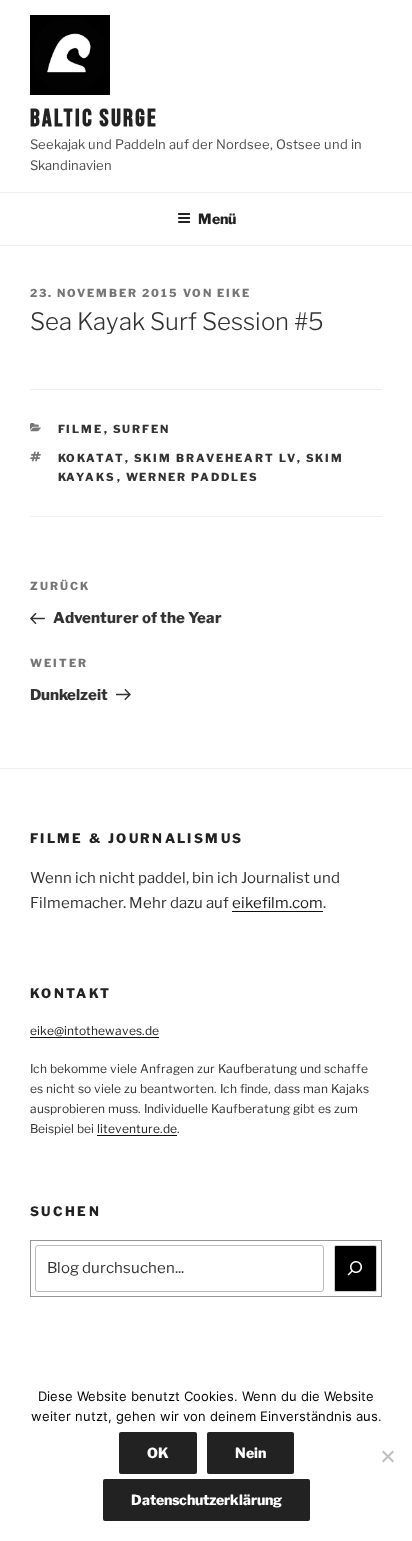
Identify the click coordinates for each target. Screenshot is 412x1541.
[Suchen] (356, 1269)
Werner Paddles (193, 477)
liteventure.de (137, 1128)
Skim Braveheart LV (215, 458)
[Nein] (387, 1456)
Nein (250, 1452)
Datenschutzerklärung (206, 1499)
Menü (217, 218)
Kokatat (91, 458)
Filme (81, 429)
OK (158, 1452)
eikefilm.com (277, 903)
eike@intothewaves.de (94, 1030)
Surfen (142, 429)
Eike (234, 293)
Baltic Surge (94, 118)
